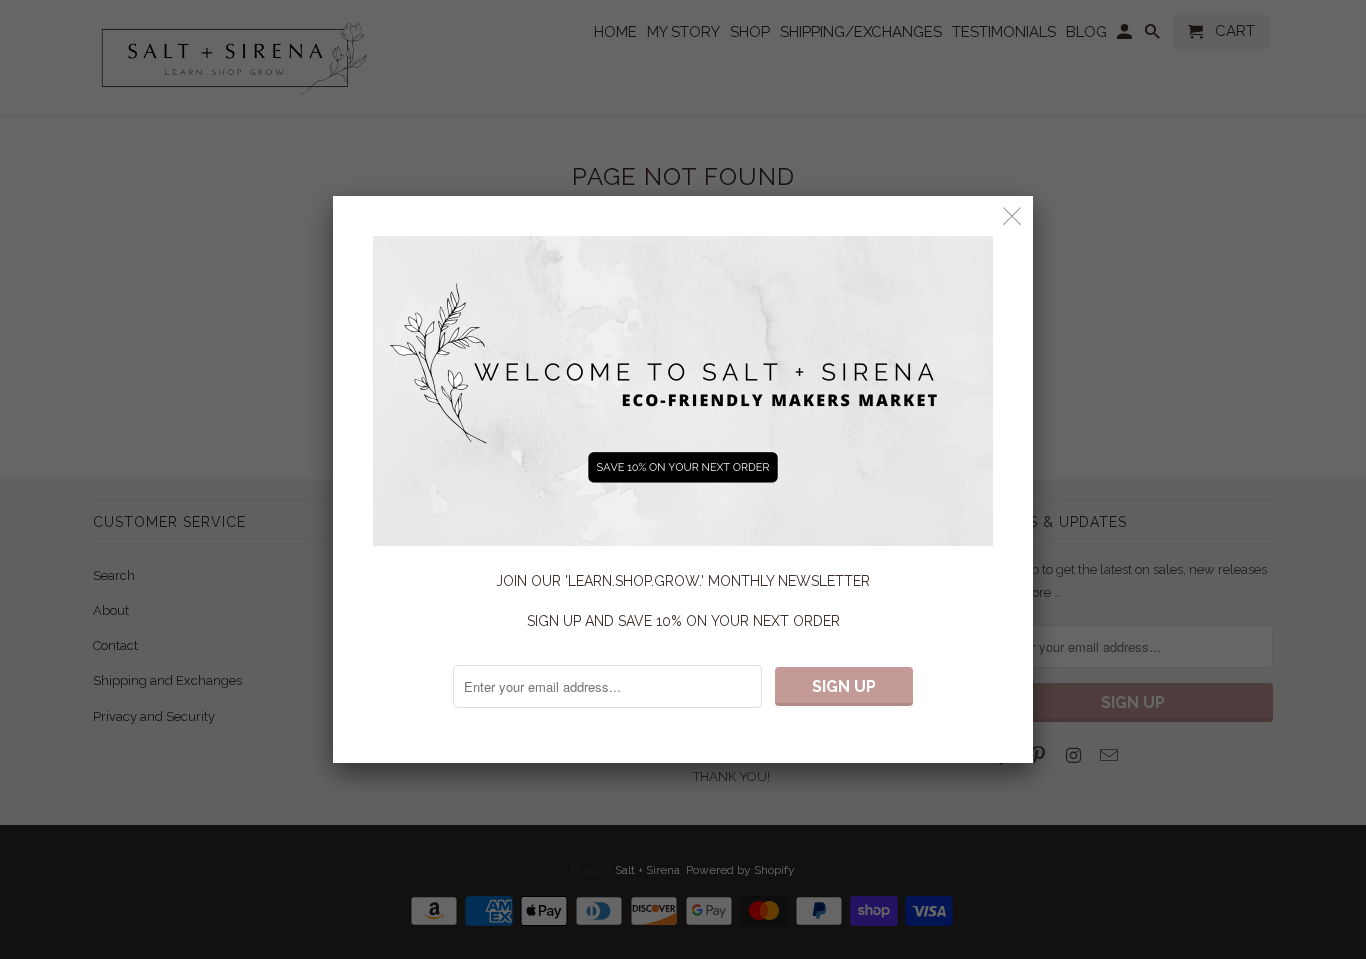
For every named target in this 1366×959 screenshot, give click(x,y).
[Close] (1012, 216)
